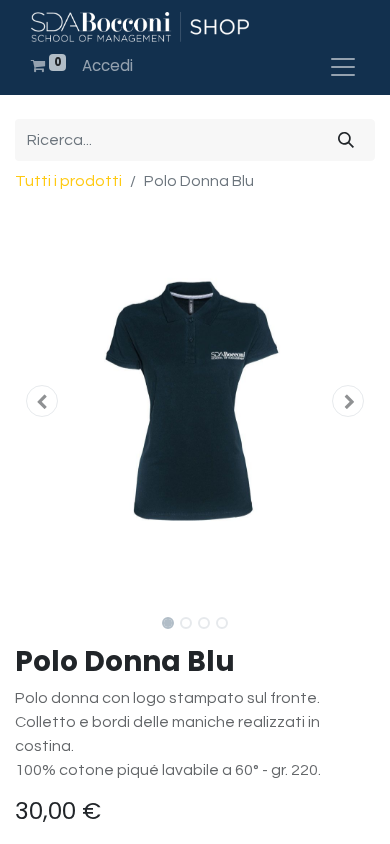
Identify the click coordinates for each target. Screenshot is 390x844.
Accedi (107, 65)
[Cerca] (346, 140)
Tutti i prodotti (68, 181)
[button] (42, 401)
